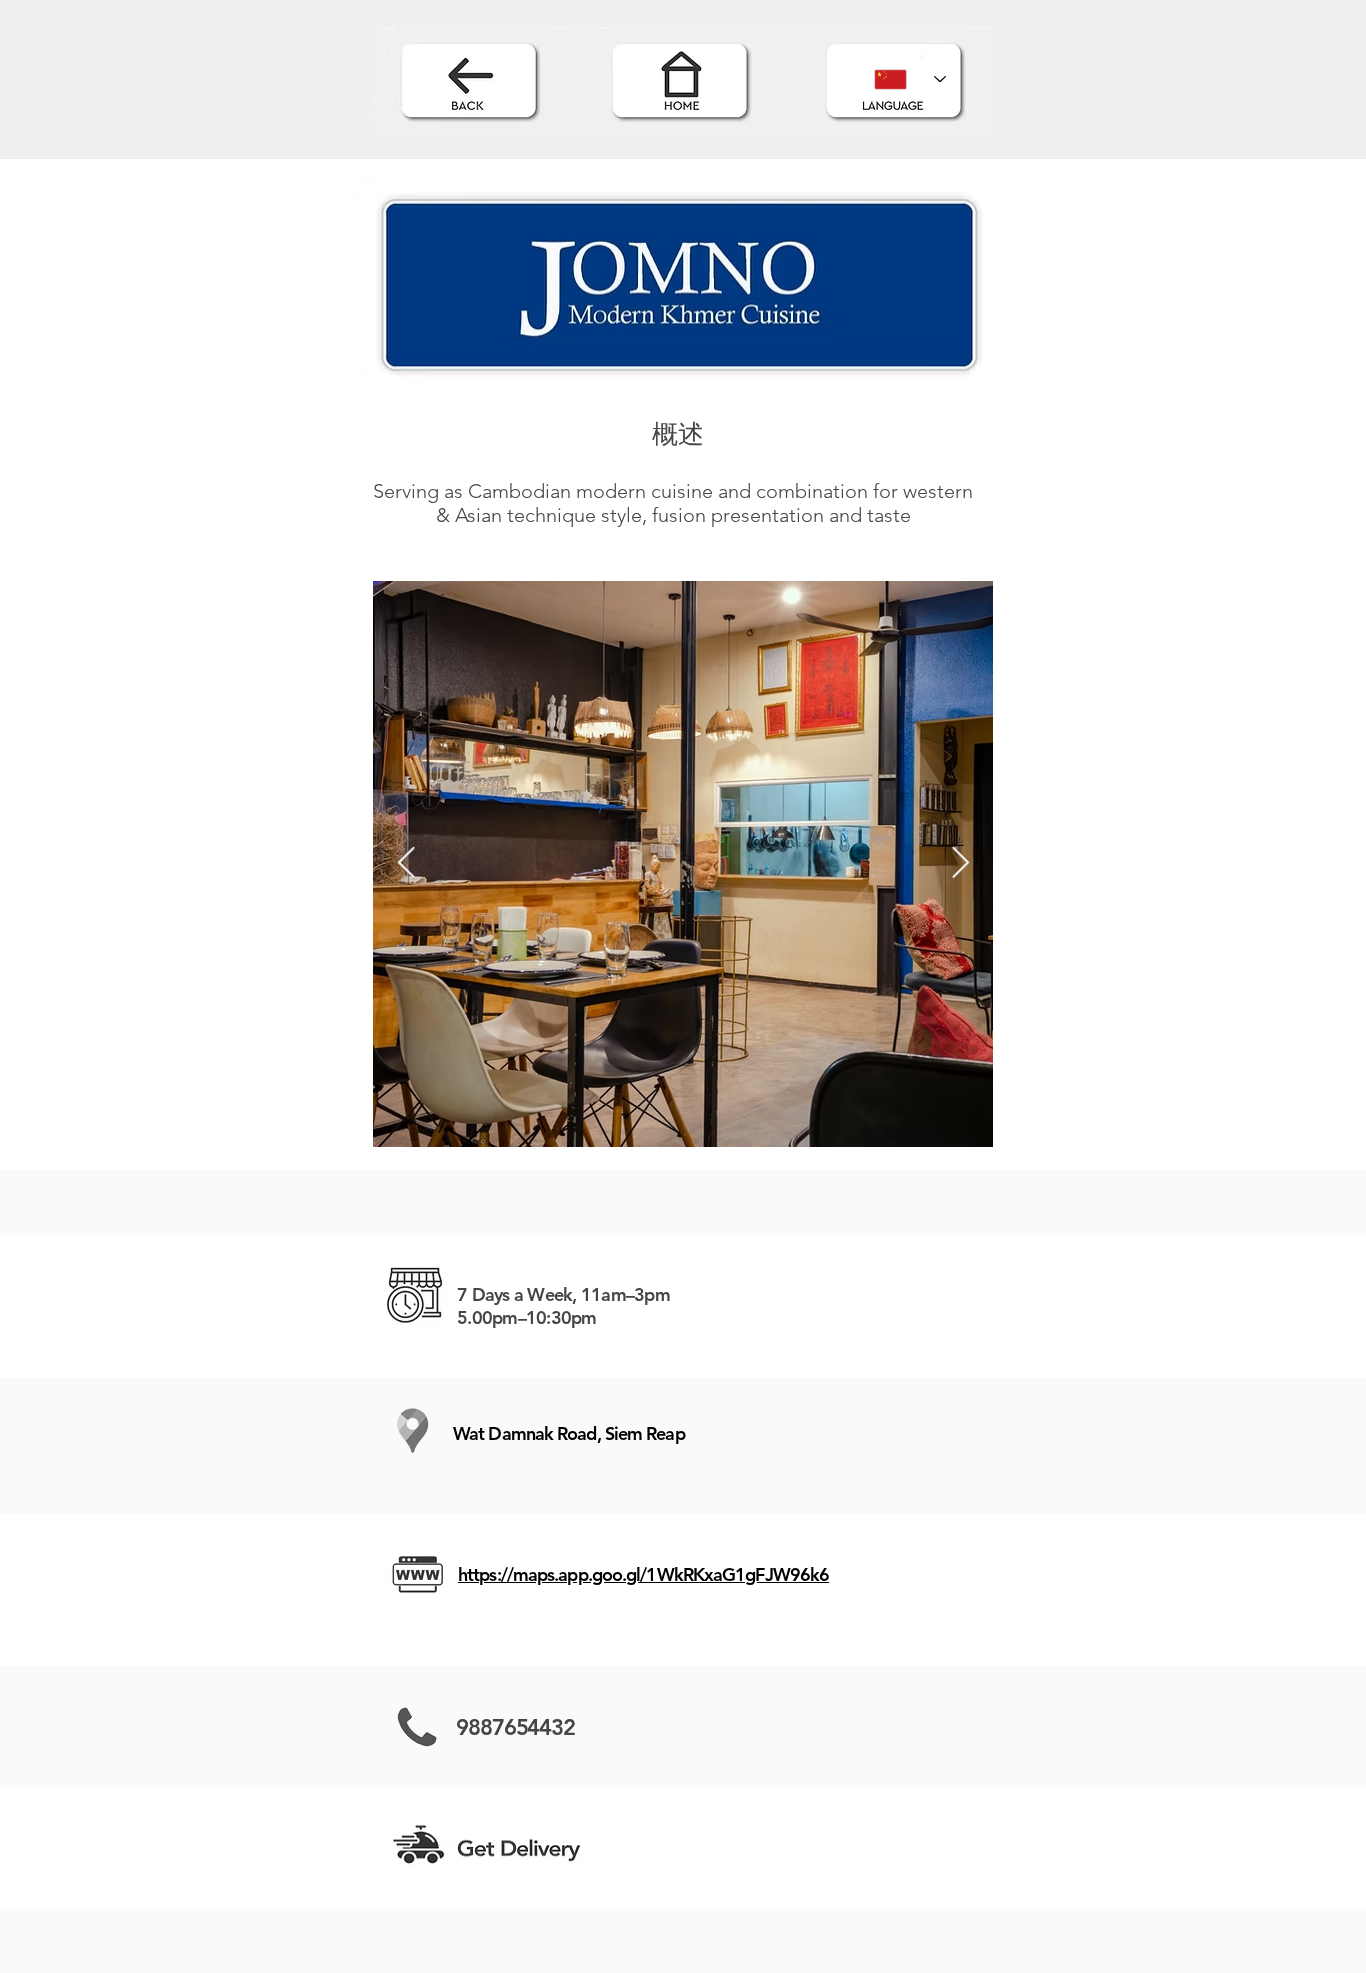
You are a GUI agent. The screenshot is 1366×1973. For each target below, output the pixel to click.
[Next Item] (960, 864)
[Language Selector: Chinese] (910, 79)
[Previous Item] (406, 864)
